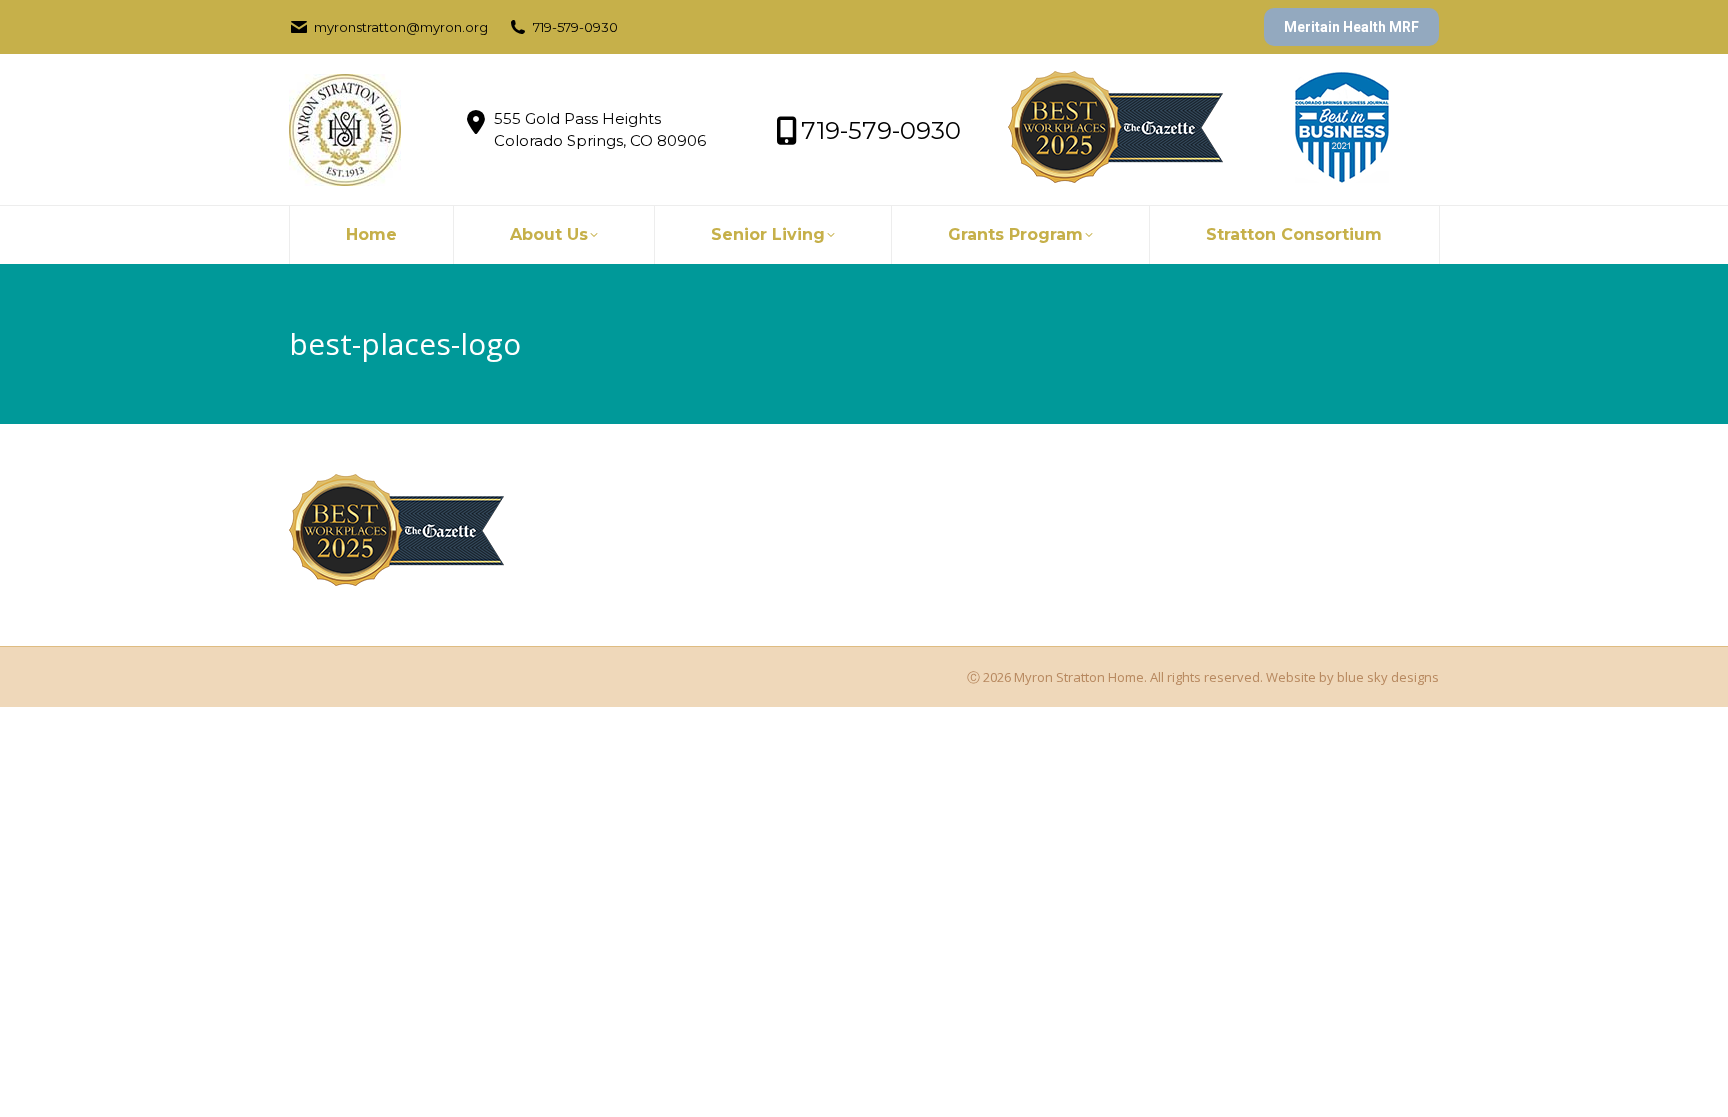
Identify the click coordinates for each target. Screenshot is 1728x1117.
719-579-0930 (575, 27)
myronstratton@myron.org (401, 27)
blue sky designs (1388, 677)
